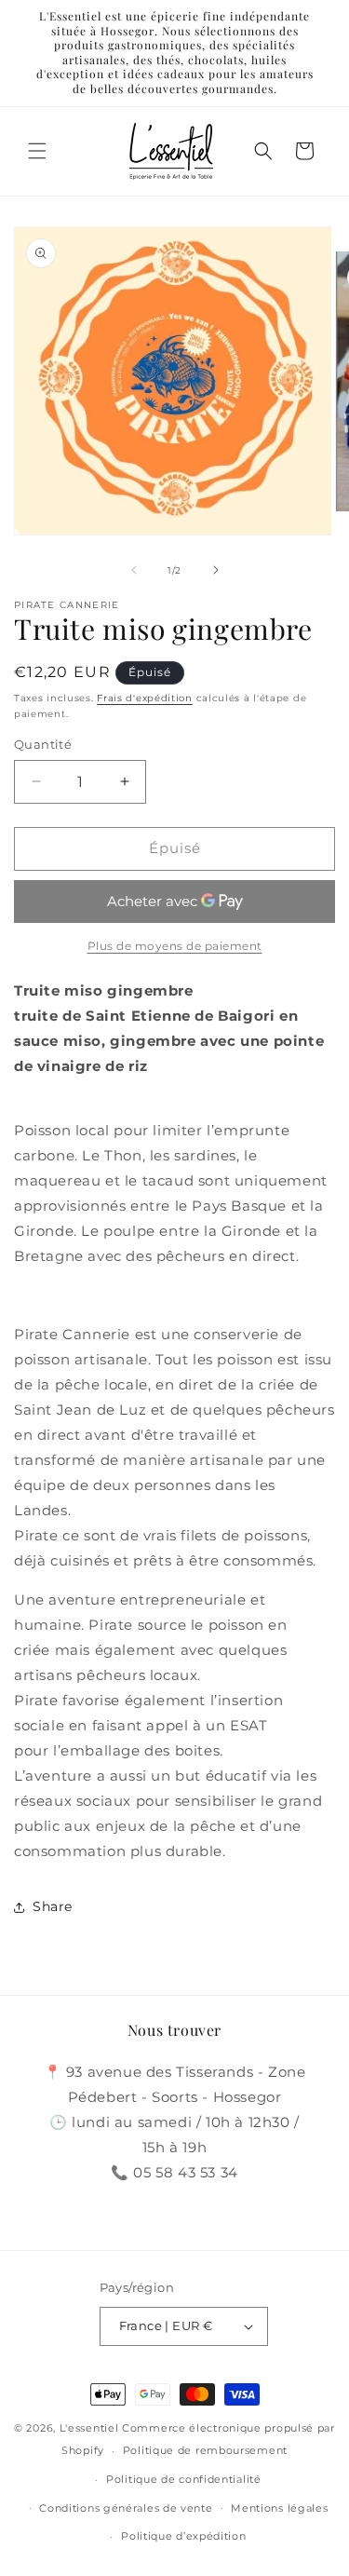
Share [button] (53, 1906)
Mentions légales (279, 2508)
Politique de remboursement (205, 2450)
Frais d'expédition (145, 698)
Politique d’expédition (183, 2536)
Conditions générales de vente (126, 2508)
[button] (37, 151)
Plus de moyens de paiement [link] (175, 946)
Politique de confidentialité (184, 2479)
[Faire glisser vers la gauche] (134, 570)
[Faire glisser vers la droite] (216, 570)
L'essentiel (89, 2428)
